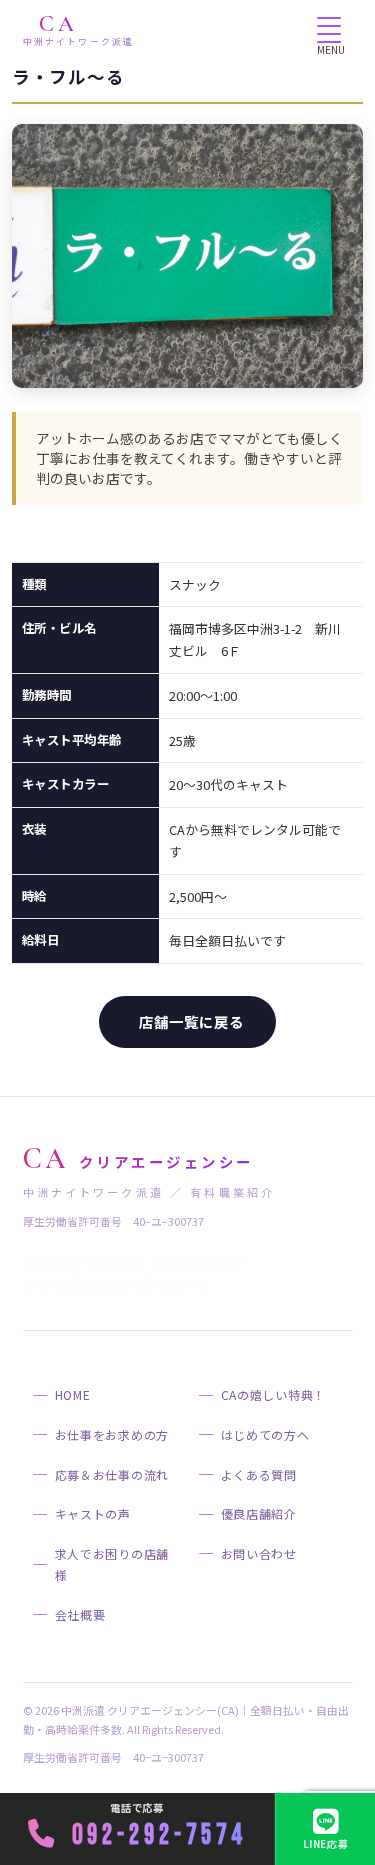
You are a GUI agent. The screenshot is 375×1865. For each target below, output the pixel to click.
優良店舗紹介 (259, 1513)
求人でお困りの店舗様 (112, 1564)
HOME (73, 1394)
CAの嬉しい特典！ (273, 1394)
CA (79, 30)
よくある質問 (259, 1474)
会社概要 (80, 1614)
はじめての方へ (265, 1434)
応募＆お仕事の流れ (112, 1474)
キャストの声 (93, 1513)
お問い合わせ (259, 1553)
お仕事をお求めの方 (112, 1434)
